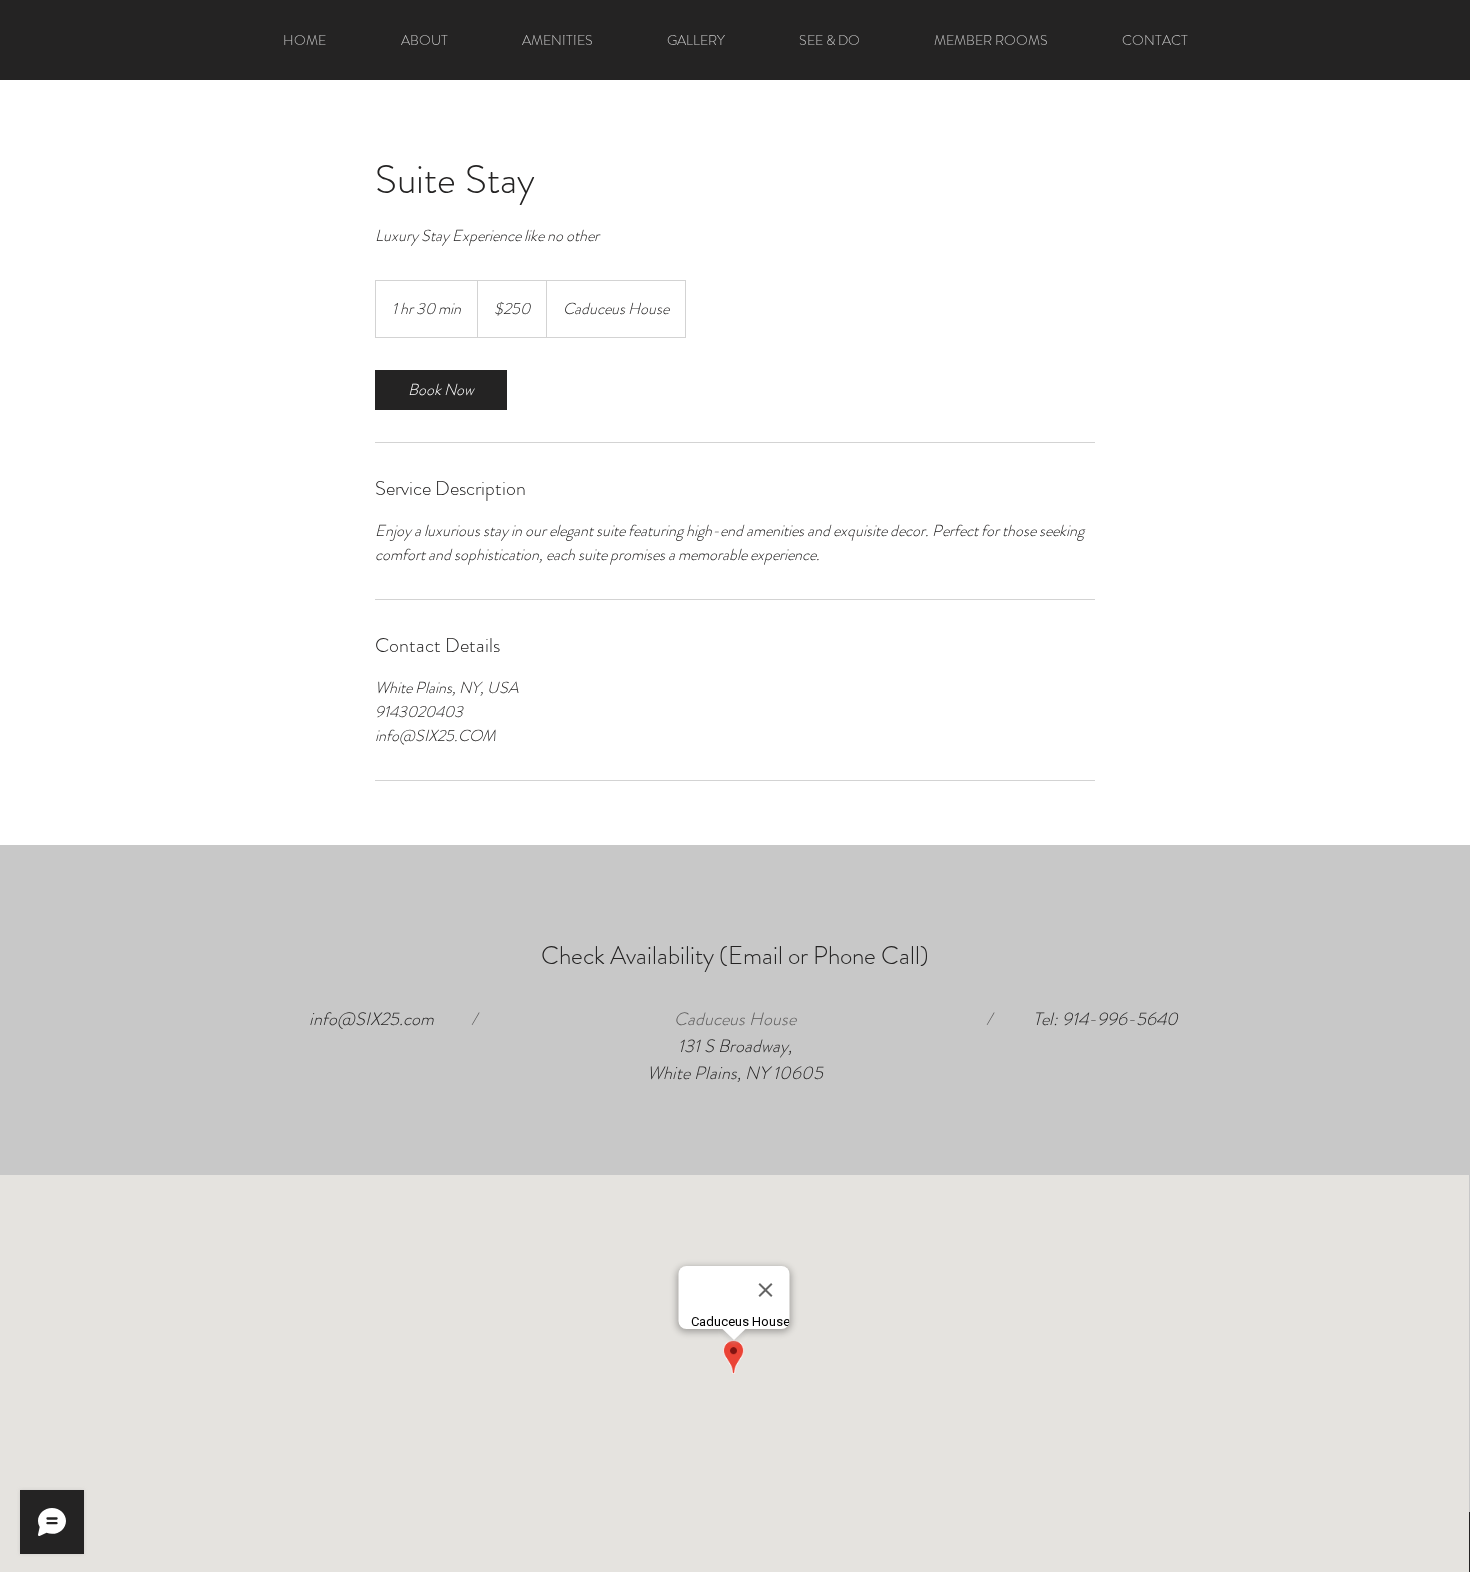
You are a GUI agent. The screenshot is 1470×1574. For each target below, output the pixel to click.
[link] (441, 390)
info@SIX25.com (371, 1019)
